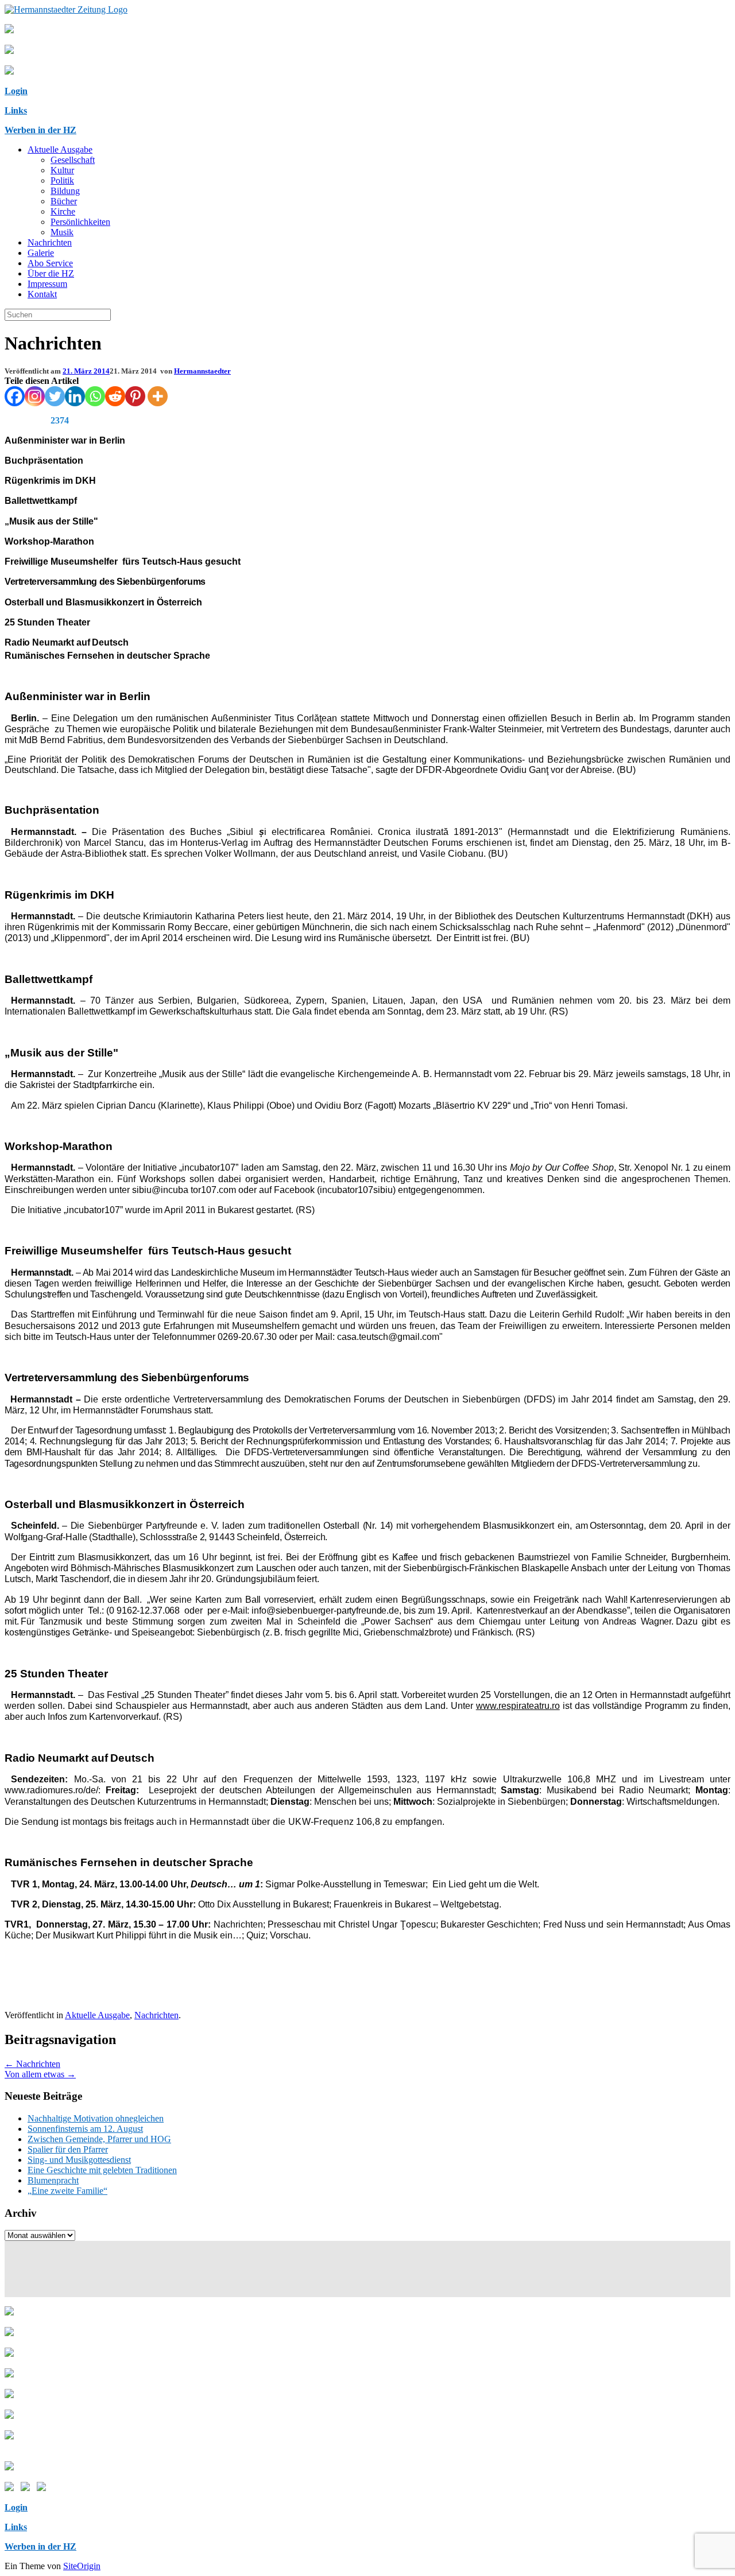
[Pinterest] (135, 396)
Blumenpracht (53, 2180)
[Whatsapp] (95, 396)
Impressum (47, 284)
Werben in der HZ (40, 130)
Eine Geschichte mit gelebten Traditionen (102, 2170)
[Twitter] (55, 396)
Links (16, 110)
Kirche (63, 211)
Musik (62, 232)
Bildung (65, 191)
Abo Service (50, 263)
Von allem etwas (40, 2074)
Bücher (64, 201)
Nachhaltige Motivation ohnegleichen (96, 2118)
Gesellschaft (73, 160)
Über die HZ (51, 273)
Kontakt (42, 294)
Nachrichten (50, 242)
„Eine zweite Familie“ (67, 2191)
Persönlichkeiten (80, 222)
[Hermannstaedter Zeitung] (66, 9)
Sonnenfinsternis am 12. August (85, 2129)
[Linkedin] (75, 396)
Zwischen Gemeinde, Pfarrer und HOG (99, 2139)
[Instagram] (35, 396)
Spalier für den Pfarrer (68, 2149)
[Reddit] (115, 396)
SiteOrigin (82, 2566)
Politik (62, 180)
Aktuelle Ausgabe (60, 149)
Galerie (41, 253)
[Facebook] (15, 396)
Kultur (62, 170)
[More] (158, 396)
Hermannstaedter (202, 371)
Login (16, 91)
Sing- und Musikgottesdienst (79, 2160)
